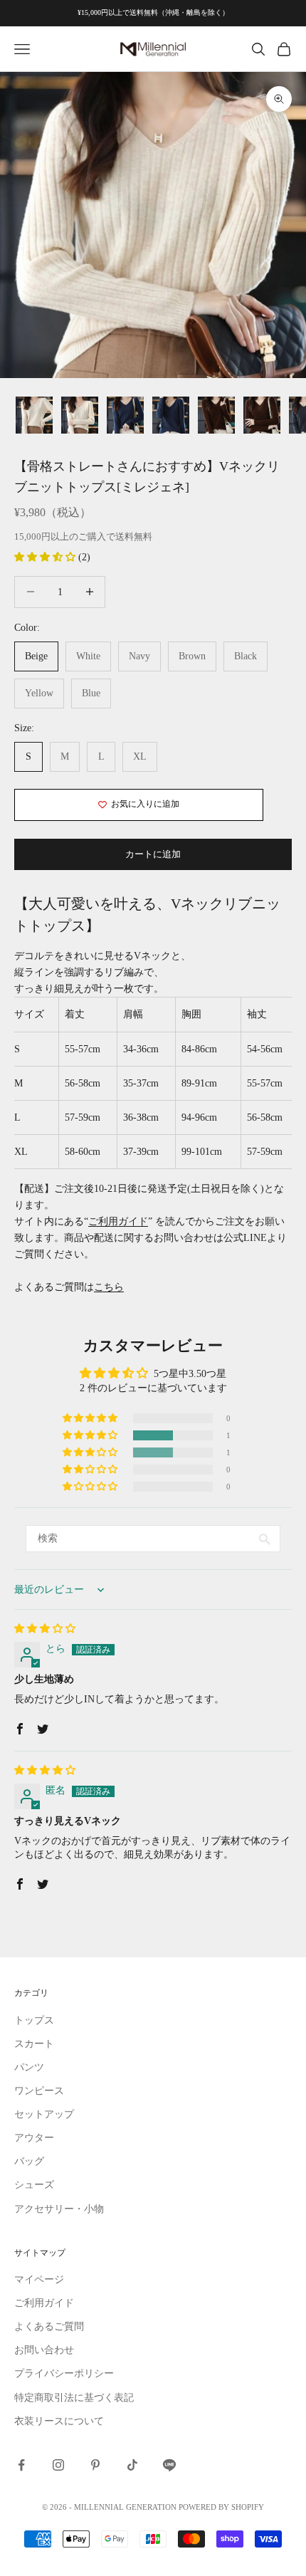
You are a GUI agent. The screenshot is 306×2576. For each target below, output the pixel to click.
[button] (46, 557)
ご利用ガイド (118, 1221)
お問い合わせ (44, 2350)
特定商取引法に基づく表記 (74, 2398)
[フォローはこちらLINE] (169, 2465)
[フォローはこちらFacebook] (21, 2465)
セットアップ (44, 2114)
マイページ (39, 2279)
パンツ (29, 2067)
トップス (34, 2020)
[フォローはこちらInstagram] (58, 2465)
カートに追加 (153, 854)
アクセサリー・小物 (59, 2209)
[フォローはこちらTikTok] (132, 2465)
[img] (45, 1629)
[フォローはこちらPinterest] (95, 2465)
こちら (109, 1287)
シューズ (34, 2185)
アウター (34, 2138)
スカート (34, 2044)
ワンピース (39, 2091)
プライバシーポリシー (64, 2373)
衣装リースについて (59, 2421)
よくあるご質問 (49, 2326)
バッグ (29, 2161)
